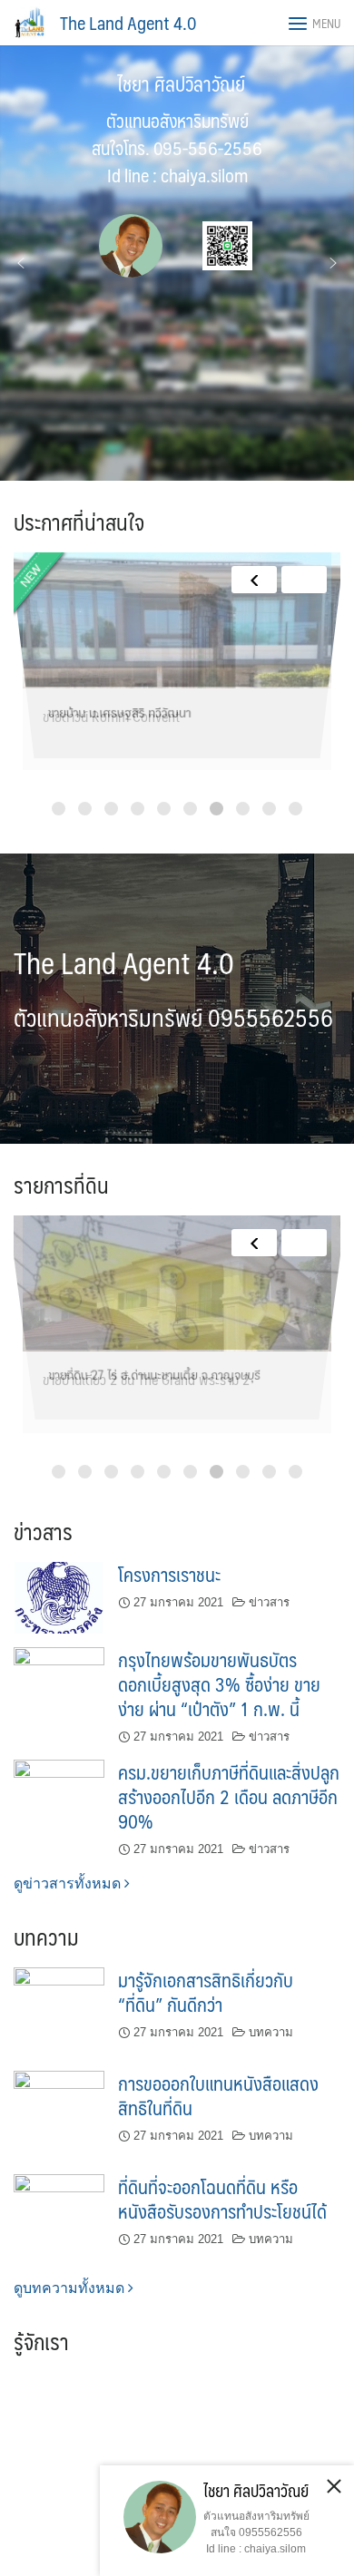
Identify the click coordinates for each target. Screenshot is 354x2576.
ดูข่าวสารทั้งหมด (69, 1883)
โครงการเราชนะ (169, 1574)
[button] (21, 263)
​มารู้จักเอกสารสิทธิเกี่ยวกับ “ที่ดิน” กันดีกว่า (206, 1992)
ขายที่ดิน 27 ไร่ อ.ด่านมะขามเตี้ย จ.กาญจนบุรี (153, 1379)
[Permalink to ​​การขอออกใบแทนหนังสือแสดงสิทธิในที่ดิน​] (59, 2115)
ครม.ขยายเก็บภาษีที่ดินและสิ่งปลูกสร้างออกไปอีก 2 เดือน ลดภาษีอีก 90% (229, 1796)
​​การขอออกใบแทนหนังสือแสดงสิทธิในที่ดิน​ (218, 2095)
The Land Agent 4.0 (128, 23)
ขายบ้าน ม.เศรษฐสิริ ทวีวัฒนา (117, 716)
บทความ (271, 2032)
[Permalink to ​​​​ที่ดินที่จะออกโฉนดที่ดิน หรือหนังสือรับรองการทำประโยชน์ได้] (59, 2217)
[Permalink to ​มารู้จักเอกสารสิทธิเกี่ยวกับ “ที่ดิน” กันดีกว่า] (59, 2011)
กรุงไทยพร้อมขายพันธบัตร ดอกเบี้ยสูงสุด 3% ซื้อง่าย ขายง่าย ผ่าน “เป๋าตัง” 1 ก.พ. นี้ (219, 1684)
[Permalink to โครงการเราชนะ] (59, 1597)
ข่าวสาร (269, 1602)
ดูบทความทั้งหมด (71, 2288)
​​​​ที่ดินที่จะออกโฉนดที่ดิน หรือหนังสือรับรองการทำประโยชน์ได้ (222, 2199)
